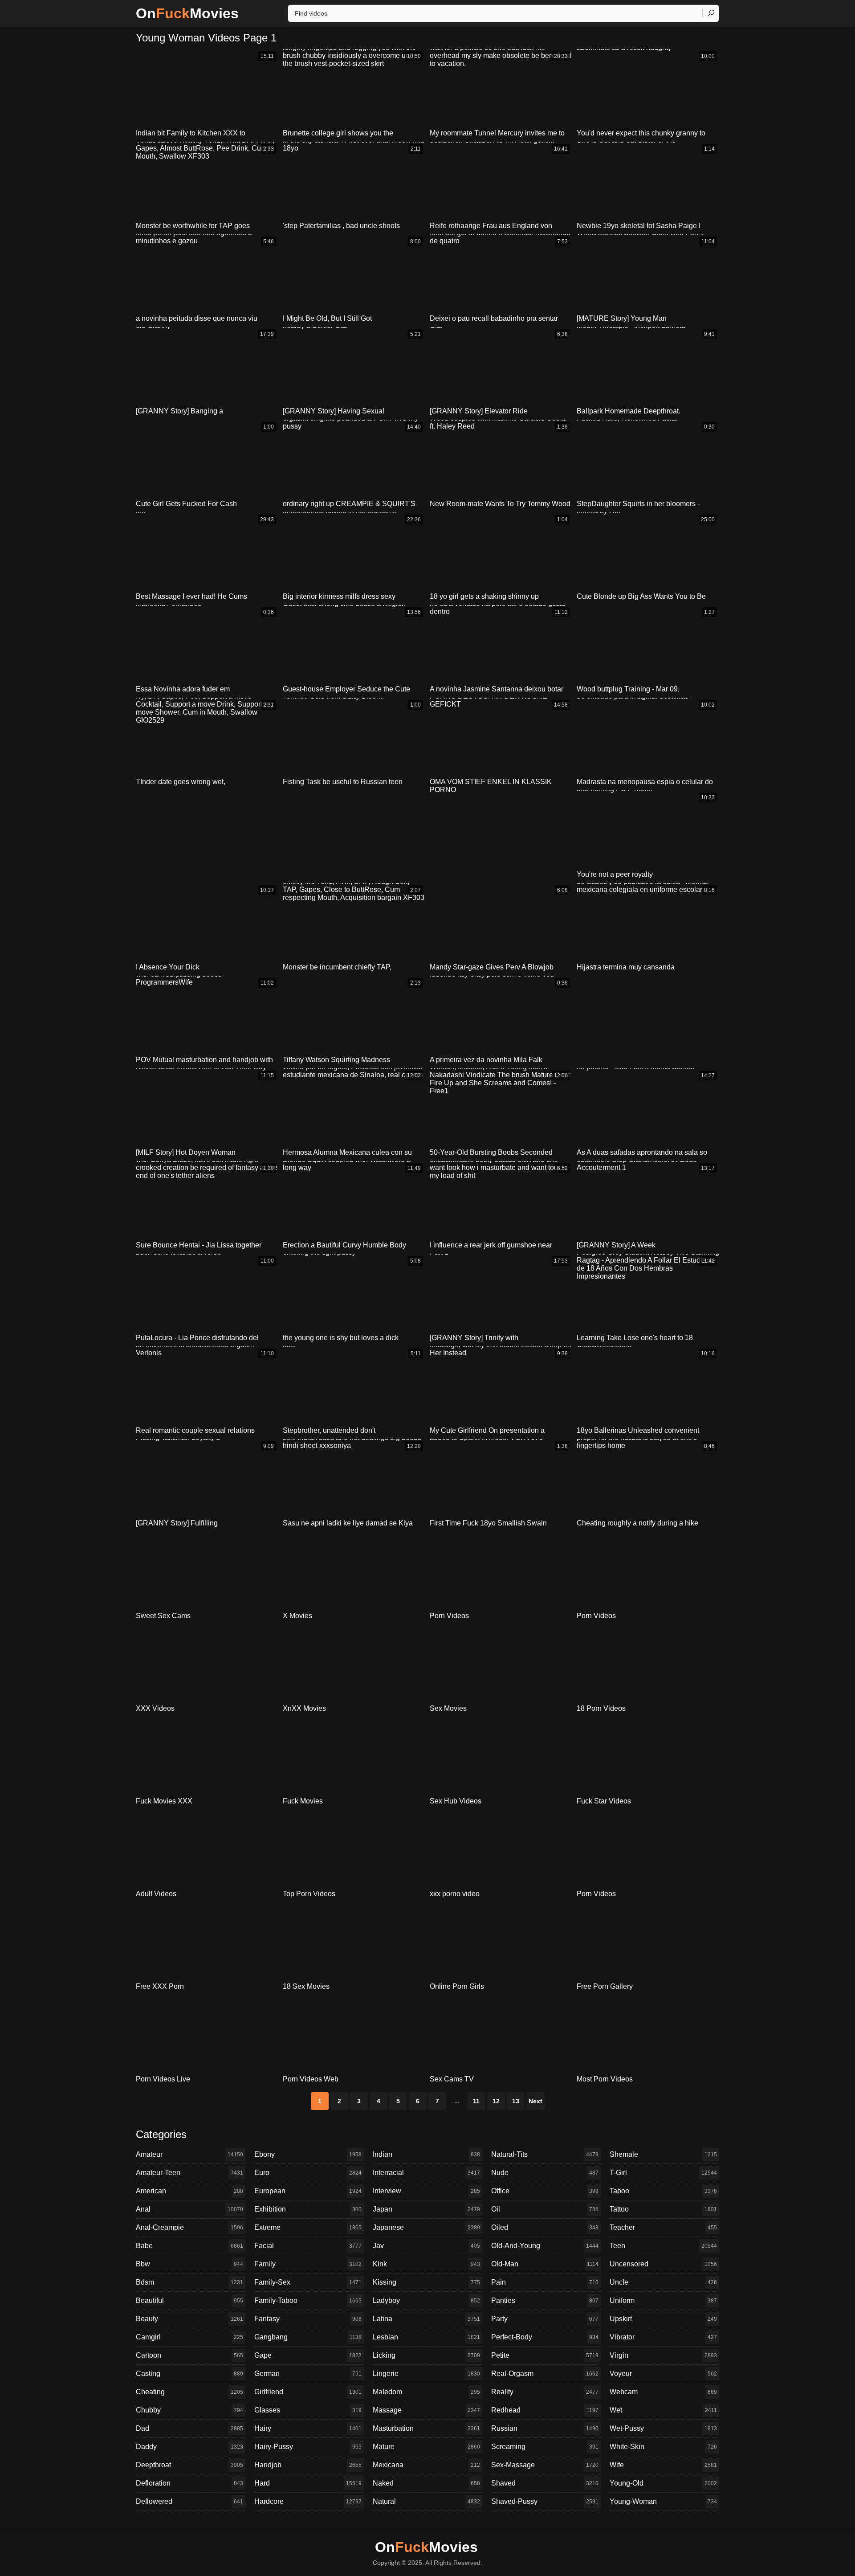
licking (426, 2355)
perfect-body (545, 2337)
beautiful (189, 2300)
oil (545, 2209)
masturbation (426, 2428)
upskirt (663, 2319)
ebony (308, 2154)
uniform (663, 2300)
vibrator (663, 2337)
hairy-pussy (308, 2447)
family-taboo (308, 2300)
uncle (663, 2282)
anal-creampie (189, 2227)
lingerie (426, 2374)
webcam (663, 2392)
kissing (426, 2282)
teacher (663, 2227)
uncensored (663, 2264)
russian (545, 2428)
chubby (189, 2410)
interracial (426, 2173)
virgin (663, 2355)
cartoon (189, 2355)
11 (476, 2101)
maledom (426, 2392)
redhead (545, 2410)
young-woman (663, 2501)
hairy (308, 2428)
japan (426, 2209)
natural (426, 2501)
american (189, 2191)
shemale (663, 2154)
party (545, 2319)
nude (545, 2173)
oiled (545, 2227)
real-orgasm (545, 2374)
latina (426, 2319)
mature (426, 2447)
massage (426, 2410)
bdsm (189, 2282)
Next (535, 2101)
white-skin (663, 2447)
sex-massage (545, 2465)
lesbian (426, 2337)
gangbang (308, 2337)
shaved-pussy (545, 2501)
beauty (189, 2319)
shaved (545, 2483)
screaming (545, 2447)
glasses (308, 2410)
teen (663, 2246)
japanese (426, 2227)
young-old (663, 2483)
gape (308, 2355)
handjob (308, 2465)
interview (426, 2191)
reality (545, 2392)
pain (545, 2282)
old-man (545, 2264)
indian (426, 2154)
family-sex (308, 2282)
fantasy (308, 2319)
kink (426, 2264)
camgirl (189, 2337)
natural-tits (545, 2154)
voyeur (663, 2374)
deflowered (189, 2501)
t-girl (663, 2173)
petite (545, 2355)
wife (663, 2465)
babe (189, 2246)
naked (426, 2483)
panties (545, 2300)
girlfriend (308, 2392)
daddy (189, 2447)
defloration (189, 2483)
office (545, 2191)
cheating (189, 2392)
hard (308, 2483)
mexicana (426, 2465)
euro (308, 2173)
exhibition (308, 2209)
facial (308, 2246)
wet (663, 2410)
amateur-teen (189, 2173)
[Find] (711, 13)
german (308, 2374)
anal (189, 2209)
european (308, 2191)
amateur (189, 2154)
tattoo (663, 2209)
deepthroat (189, 2465)
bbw (189, 2264)
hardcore (308, 2501)
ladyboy (426, 2300)
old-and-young (545, 2246)
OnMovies (187, 13)
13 (516, 2101)
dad (189, 2428)
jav (426, 2246)
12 (496, 2101)
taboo (663, 2191)
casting (189, 2374)
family (308, 2264)
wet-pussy (663, 2428)
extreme (308, 2227)
